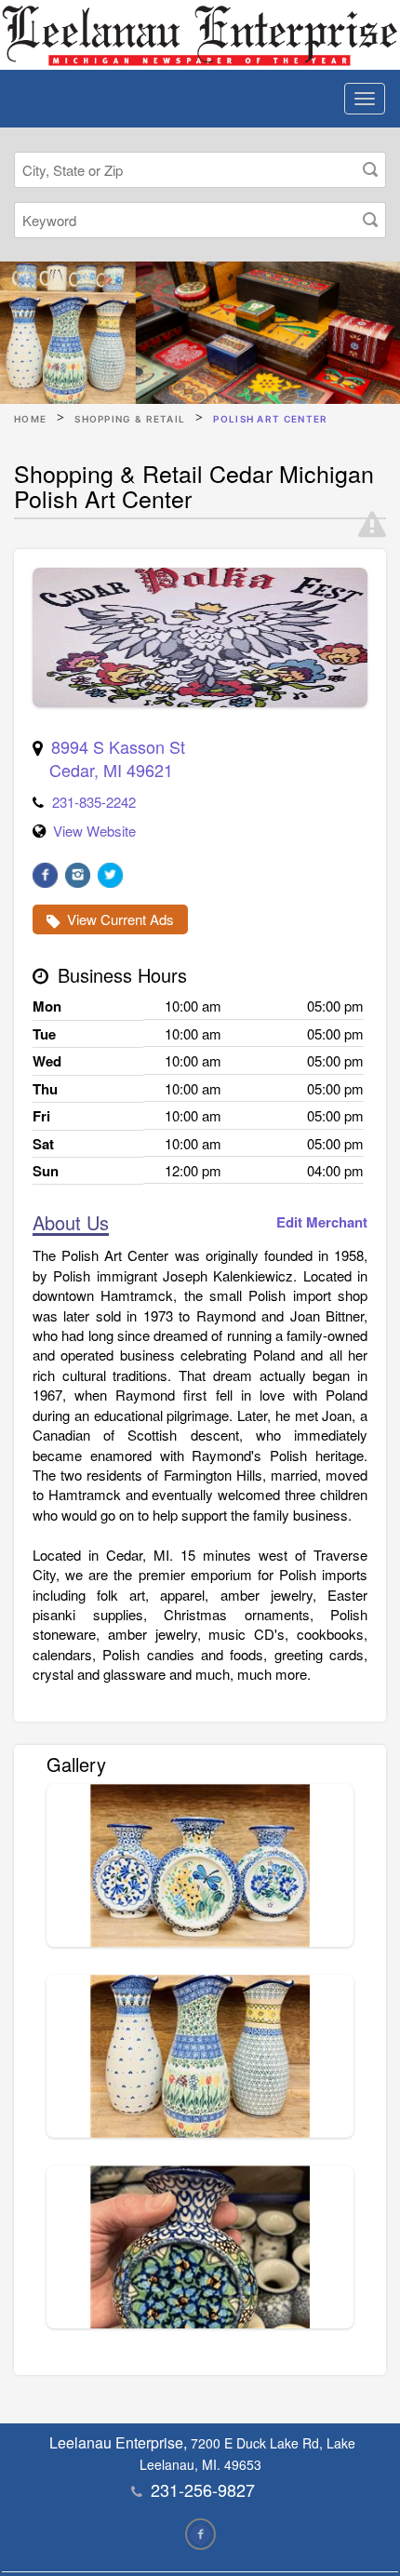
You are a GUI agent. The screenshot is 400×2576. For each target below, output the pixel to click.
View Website (94, 831)
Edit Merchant (322, 1222)
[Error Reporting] (372, 525)
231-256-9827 (203, 2489)
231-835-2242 (94, 802)
